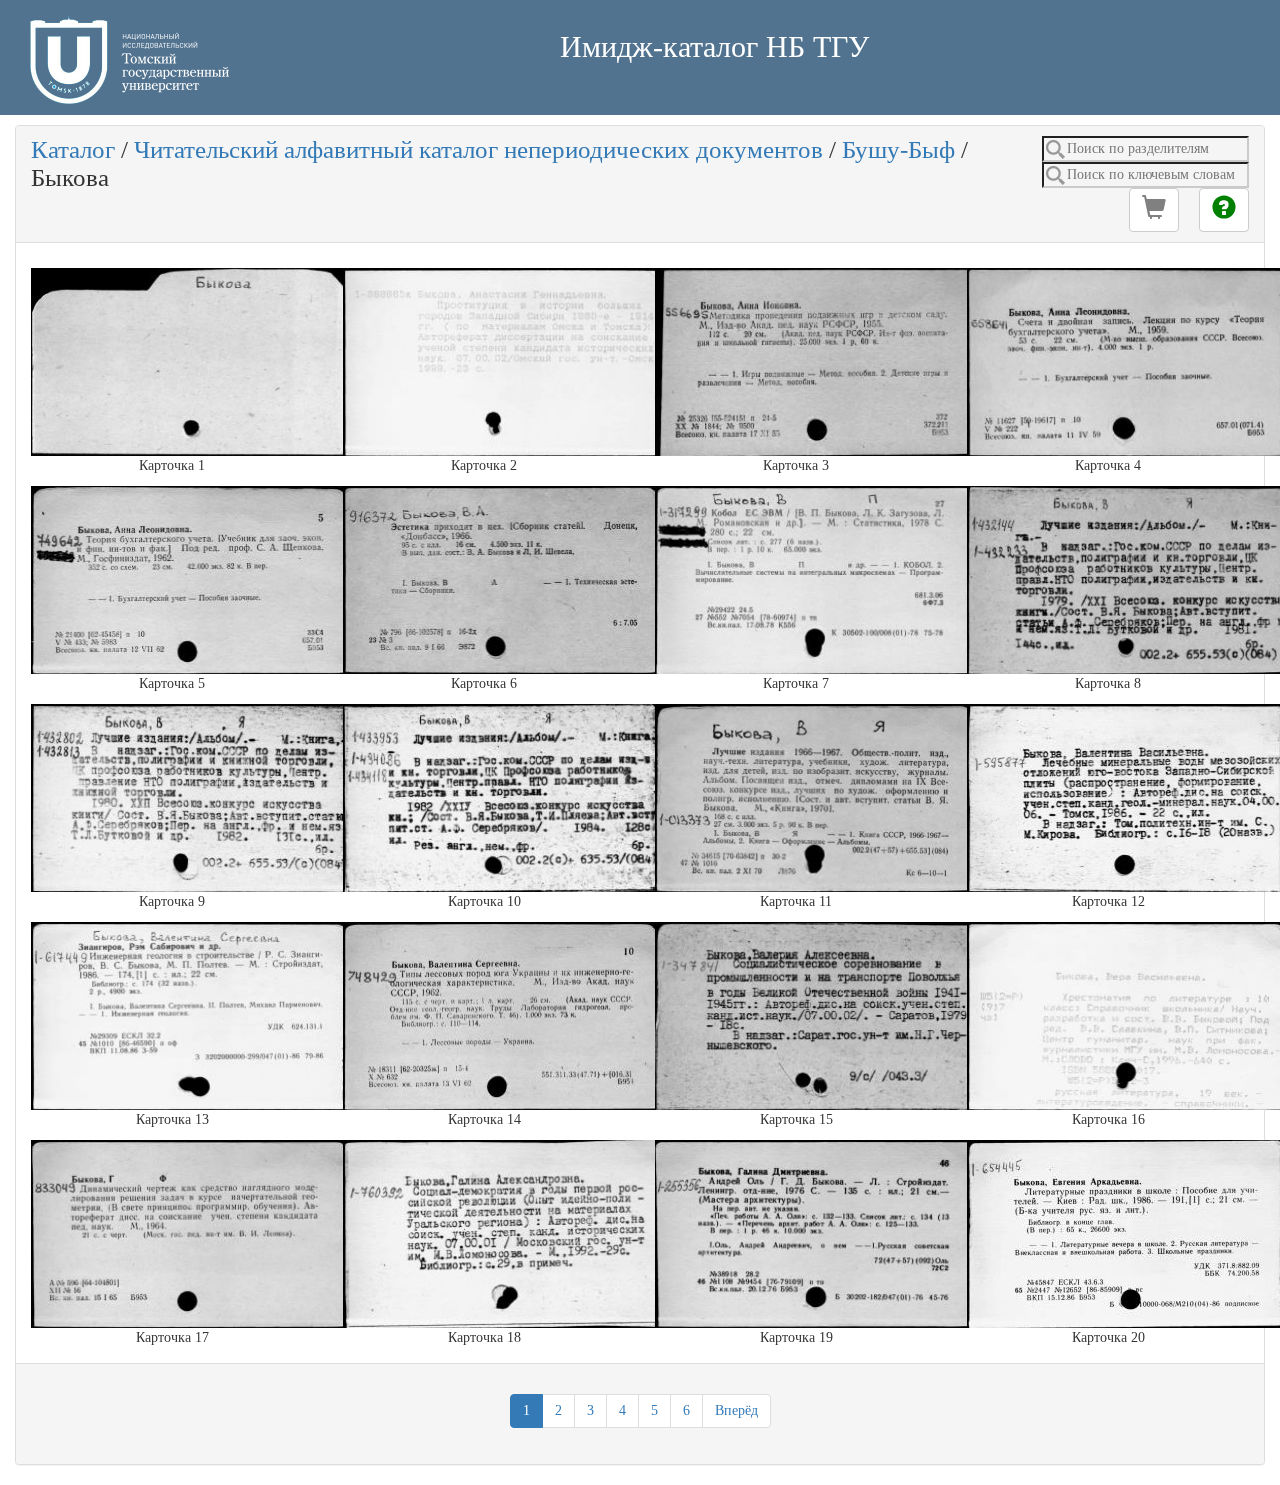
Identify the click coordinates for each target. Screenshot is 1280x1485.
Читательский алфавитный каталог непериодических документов (478, 149)
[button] (1154, 210)
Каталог (73, 149)
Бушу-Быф (898, 149)
